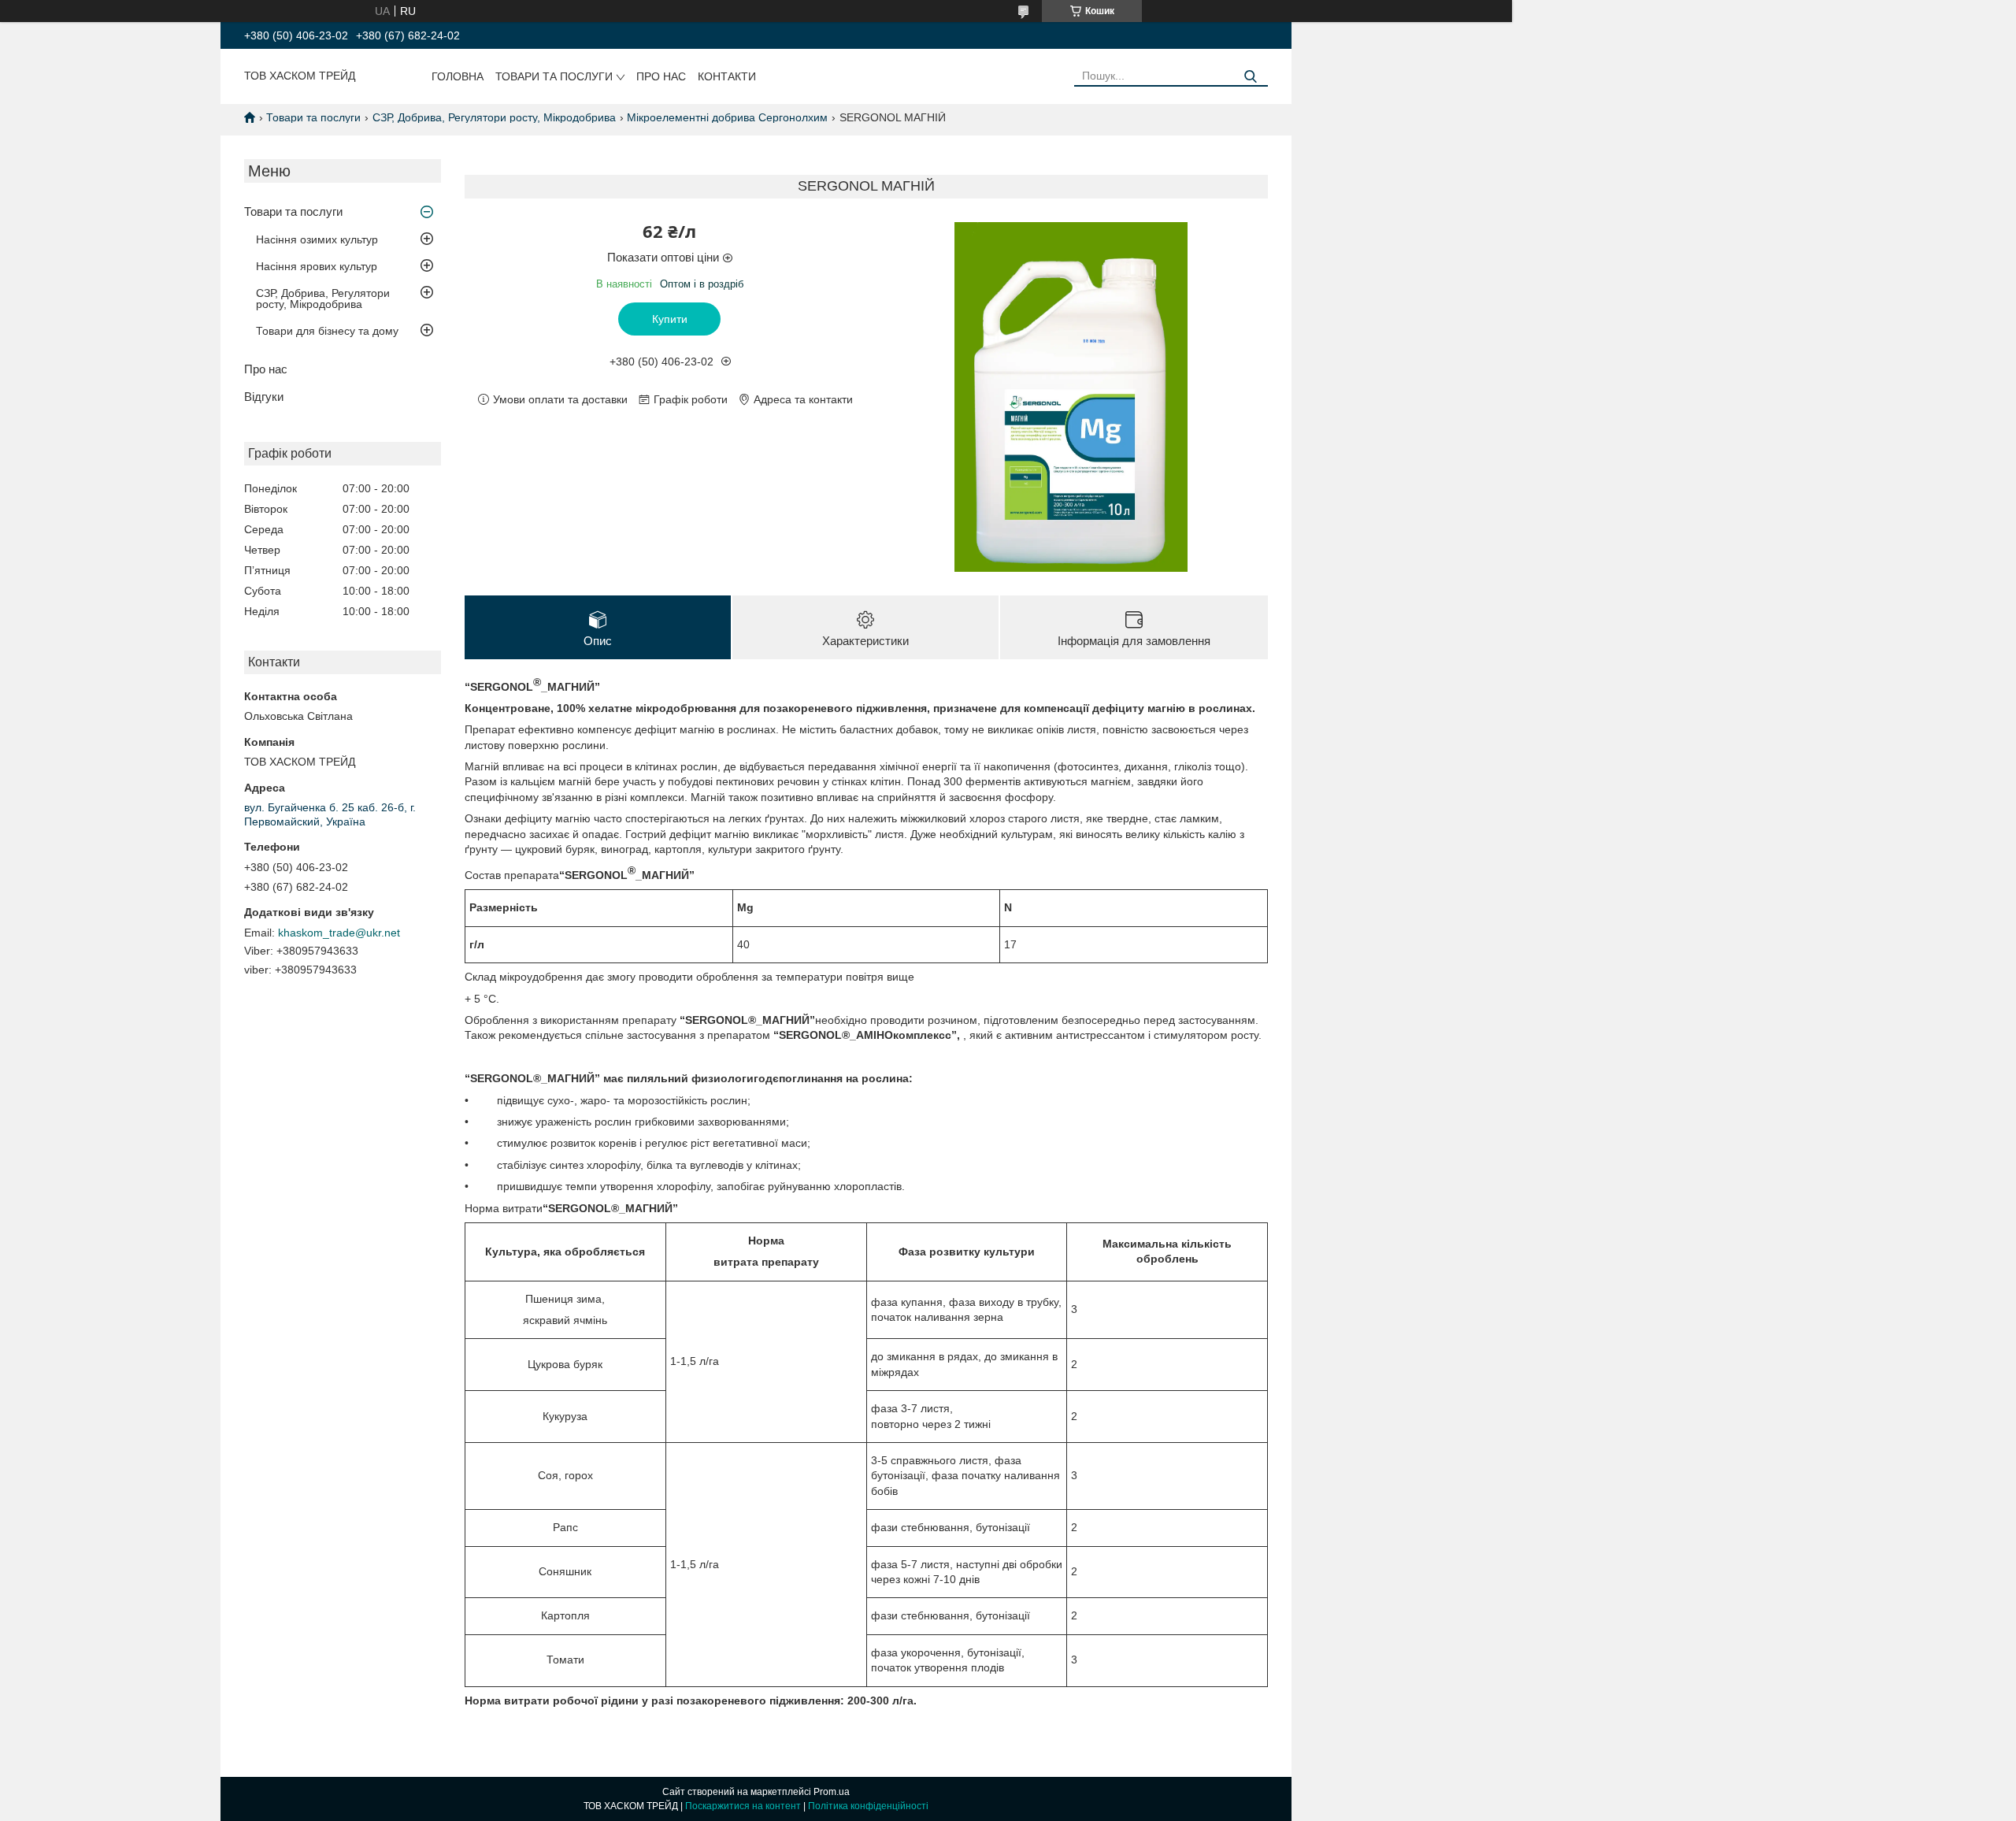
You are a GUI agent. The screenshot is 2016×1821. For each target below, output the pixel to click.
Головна (458, 76)
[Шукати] (1250, 77)
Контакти (727, 76)
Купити (670, 319)
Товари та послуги (554, 76)
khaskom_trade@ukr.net (339, 933)
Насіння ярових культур (317, 266)
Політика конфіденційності (868, 1806)
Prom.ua (832, 1792)
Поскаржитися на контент (743, 1806)
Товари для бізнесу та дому (327, 331)
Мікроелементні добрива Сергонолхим (727, 117)
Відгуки (264, 397)
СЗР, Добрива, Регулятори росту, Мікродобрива (494, 117)
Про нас (661, 76)
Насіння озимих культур (317, 239)
